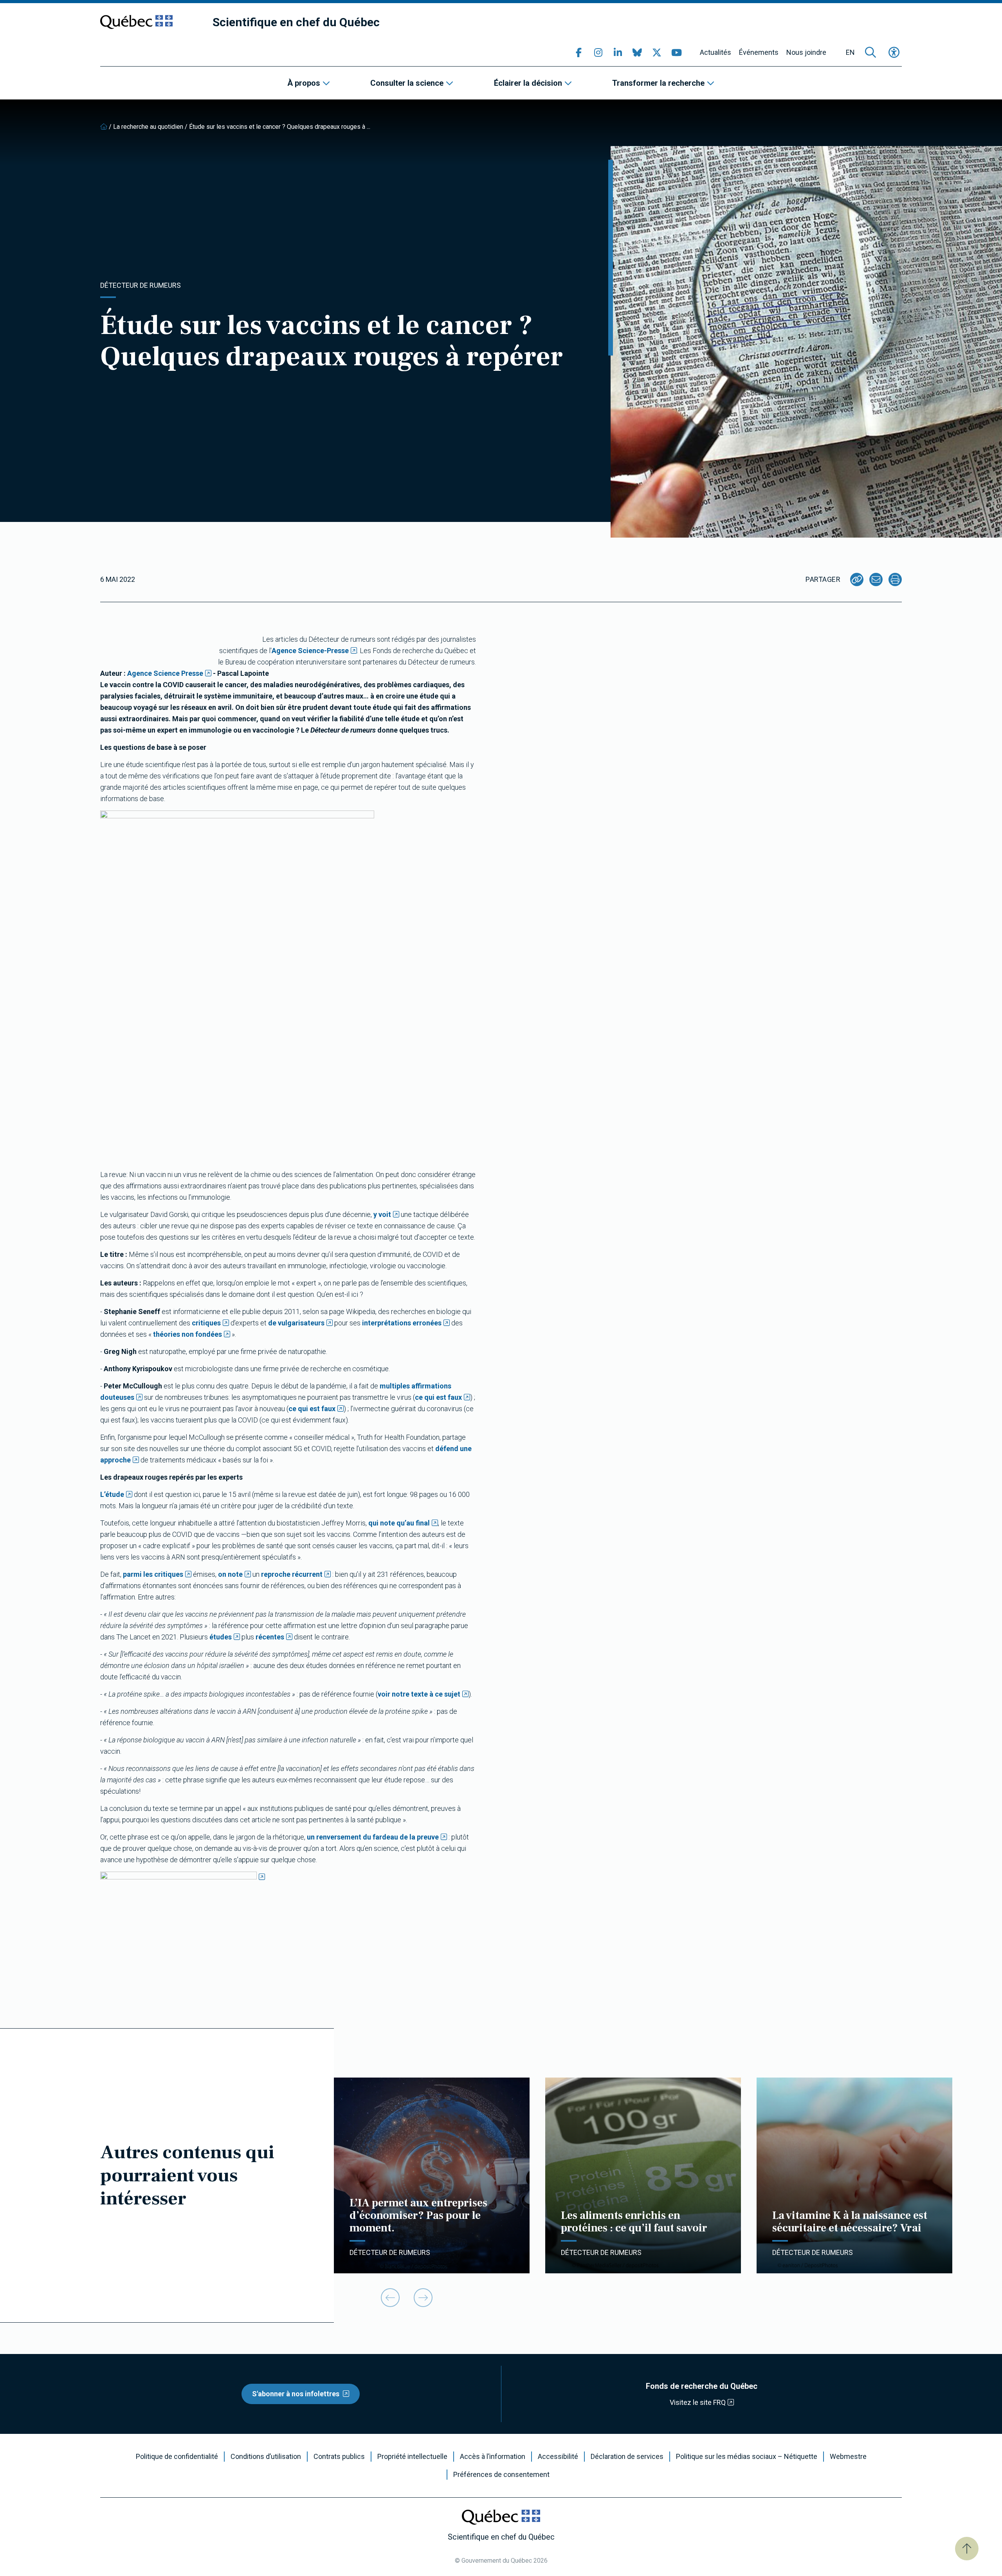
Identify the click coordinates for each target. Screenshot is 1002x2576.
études (221, 1637)
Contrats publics (339, 2457)
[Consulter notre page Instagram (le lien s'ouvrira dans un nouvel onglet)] (598, 52)
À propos (304, 83)
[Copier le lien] (857, 579)
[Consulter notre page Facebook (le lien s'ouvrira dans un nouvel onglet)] (578, 52)
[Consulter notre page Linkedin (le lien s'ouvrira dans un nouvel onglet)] (618, 52)
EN (850, 52)
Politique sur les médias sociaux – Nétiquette (747, 2457)
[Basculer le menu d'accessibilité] (894, 52)
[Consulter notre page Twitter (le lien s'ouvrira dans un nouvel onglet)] (657, 52)
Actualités (715, 52)
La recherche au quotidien (148, 127)
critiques (206, 1323)
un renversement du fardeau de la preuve (373, 1837)
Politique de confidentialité (177, 2457)
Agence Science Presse (165, 673)
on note (230, 1574)
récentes (270, 1637)
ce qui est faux (438, 1397)
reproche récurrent (292, 1574)
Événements (759, 52)
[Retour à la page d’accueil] (104, 127)
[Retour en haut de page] (967, 2549)
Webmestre (848, 2457)
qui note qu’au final (399, 1523)
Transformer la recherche (658, 83)
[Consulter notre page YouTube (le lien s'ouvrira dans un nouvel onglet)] (676, 52)
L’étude (112, 1494)
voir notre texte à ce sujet (419, 1694)
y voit (382, 1214)
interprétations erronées (402, 1323)
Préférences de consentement (501, 2475)
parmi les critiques (153, 1574)
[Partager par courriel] (876, 579)
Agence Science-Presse (310, 651)
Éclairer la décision (528, 83)
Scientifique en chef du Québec (296, 22)
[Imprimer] (895, 579)
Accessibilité (558, 2457)
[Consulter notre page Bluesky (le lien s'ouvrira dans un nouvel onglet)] (637, 52)
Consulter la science (407, 83)
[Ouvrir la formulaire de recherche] (870, 52)
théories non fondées (187, 1334)
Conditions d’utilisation (266, 2457)
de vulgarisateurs (296, 1323)
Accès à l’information (493, 2457)
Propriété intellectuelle (412, 2457)
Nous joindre (806, 52)
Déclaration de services (627, 2457)
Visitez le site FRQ (698, 2402)
